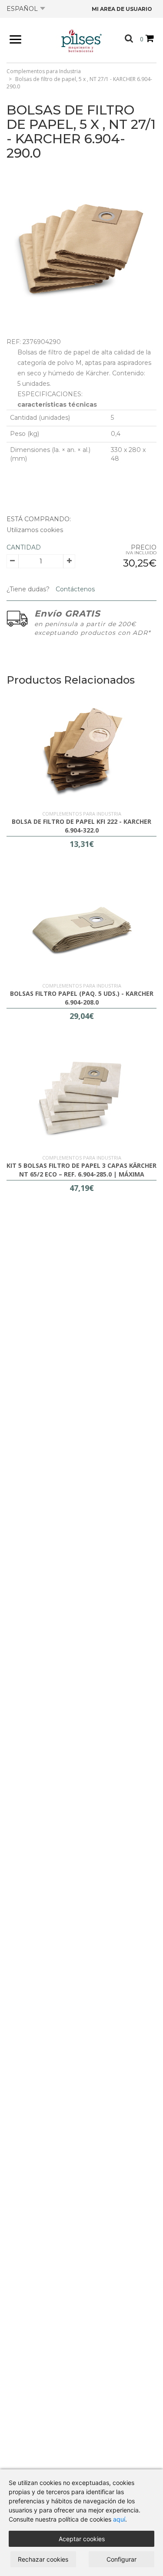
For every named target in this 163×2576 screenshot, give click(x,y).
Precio (144, 547)
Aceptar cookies (82, 2539)
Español (22, 9)
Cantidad (24, 547)
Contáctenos (74, 589)
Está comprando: (39, 519)
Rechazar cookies (43, 2559)
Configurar (121, 2559)
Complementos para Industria (44, 71)
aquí (119, 2519)
